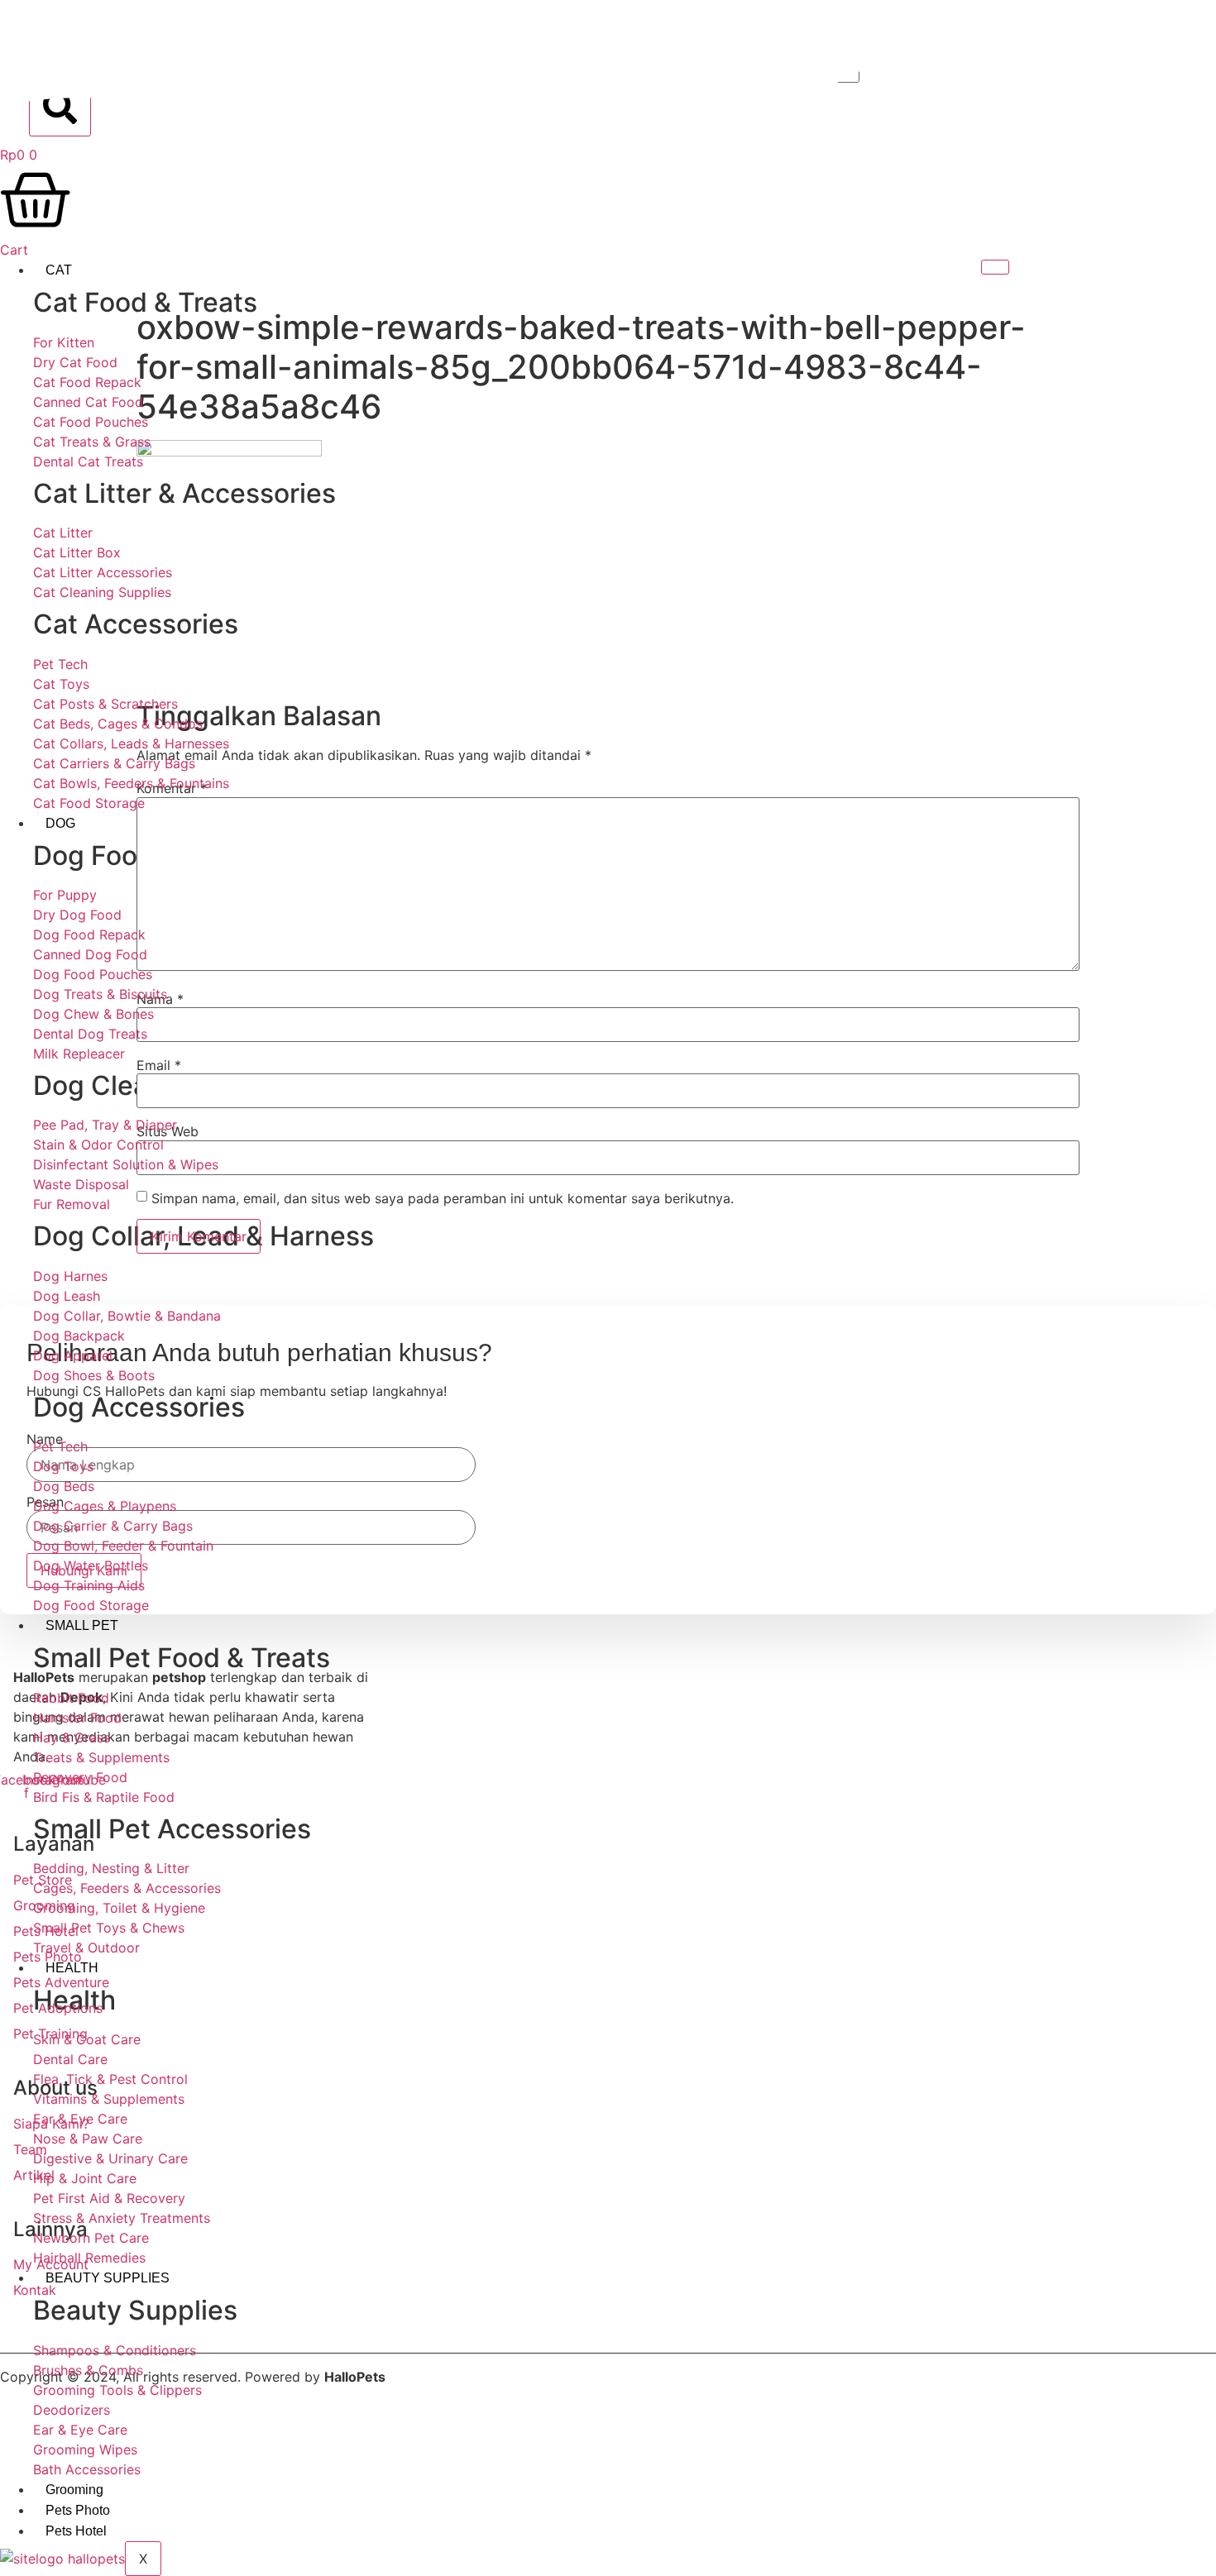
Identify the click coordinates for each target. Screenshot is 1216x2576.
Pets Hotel (76, 2531)
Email (159, 1065)
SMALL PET (82, 1625)
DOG (60, 823)
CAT (59, 270)
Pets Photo (78, 2510)
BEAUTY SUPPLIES (108, 2278)
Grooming (74, 2490)
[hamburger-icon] (995, 267)
